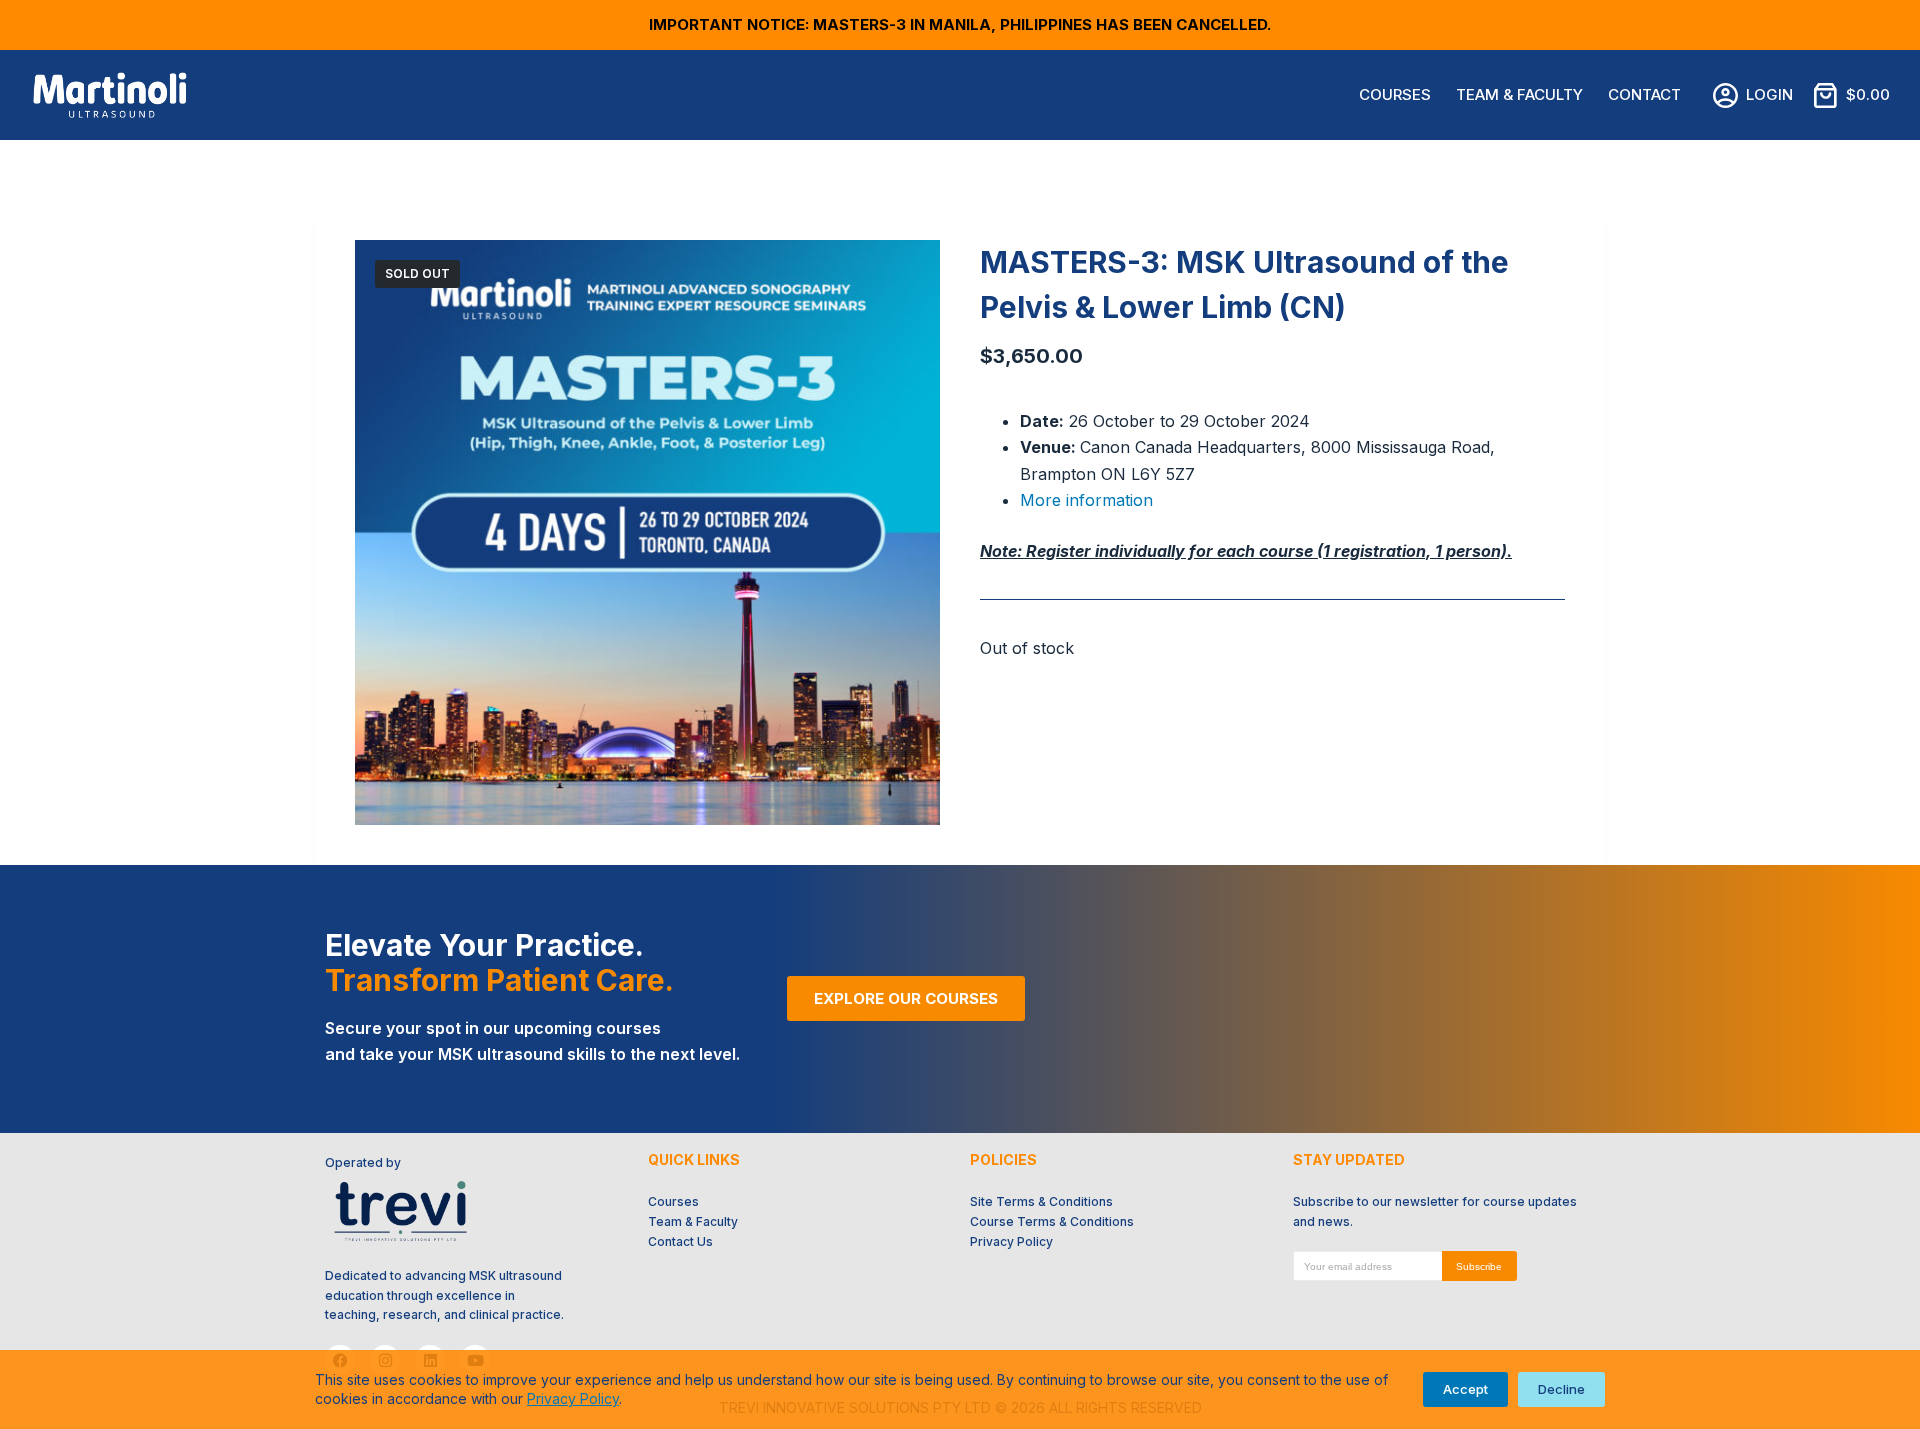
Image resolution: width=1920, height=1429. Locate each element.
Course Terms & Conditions (1052, 1221)
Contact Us (680, 1241)
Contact (1644, 94)
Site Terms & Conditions (1041, 1201)
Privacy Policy (573, 1398)
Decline (1561, 1389)
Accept (1465, 1389)
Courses (1395, 94)
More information (1086, 500)
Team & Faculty (1519, 94)
